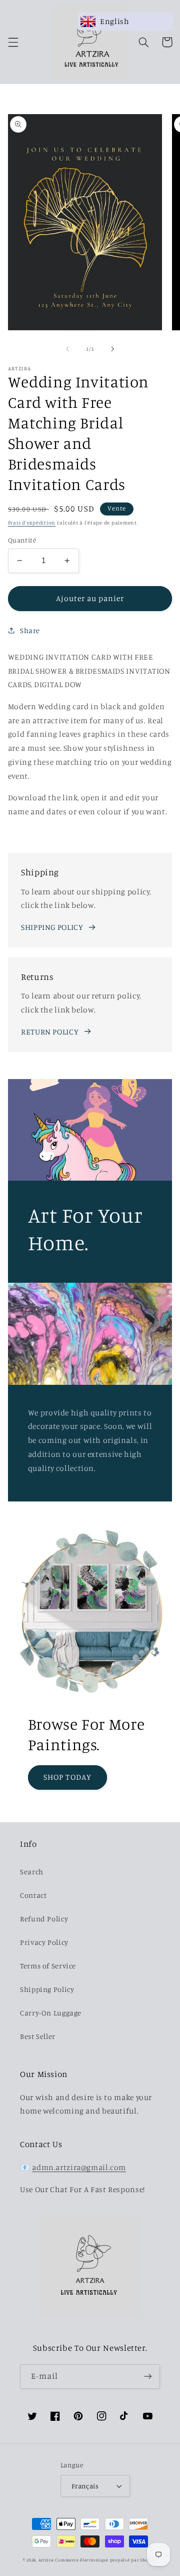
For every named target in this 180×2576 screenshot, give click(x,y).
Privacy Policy (44, 1942)
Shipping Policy (47, 1989)
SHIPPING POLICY (52, 927)
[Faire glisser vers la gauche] (67, 349)
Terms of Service (48, 1966)
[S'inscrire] (148, 2377)
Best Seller (38, 2036)
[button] (13, 42)
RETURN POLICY (50, 1032)
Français (85, 2486)
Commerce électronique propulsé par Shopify (106, 2560)
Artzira (46, 2560)
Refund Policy (44, 1919)
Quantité (22, 540)
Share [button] (30, 630)
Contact (33, 1895)
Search (32, 1872)
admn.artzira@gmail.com (79, 2167)
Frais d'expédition (32, 523)
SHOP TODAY (67, 1777)
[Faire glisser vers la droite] (112, 349)
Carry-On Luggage (51, 2013)
